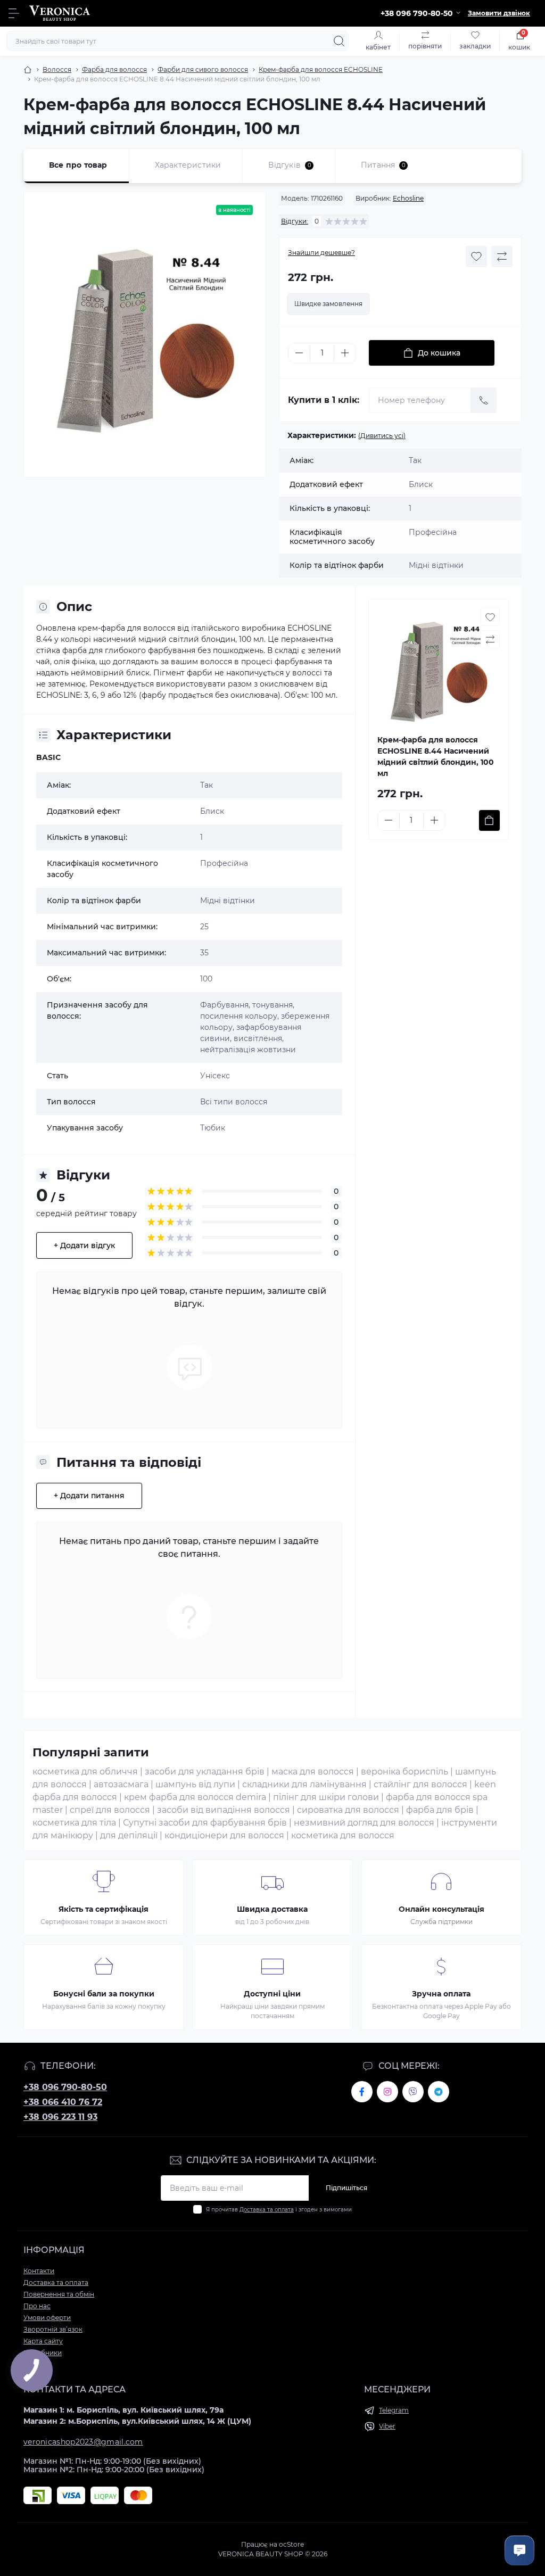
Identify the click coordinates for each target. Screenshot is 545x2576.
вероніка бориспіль (404, 1772)
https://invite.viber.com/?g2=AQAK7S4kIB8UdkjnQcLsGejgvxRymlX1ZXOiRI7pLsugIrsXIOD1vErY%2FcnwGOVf (413, 2092)
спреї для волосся (110, 1810)
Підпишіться (346, 2188)
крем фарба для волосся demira (195, 1797)
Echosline (408, 198)
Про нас (37, 2306)
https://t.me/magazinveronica (439, 2092)
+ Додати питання (89, 1496)
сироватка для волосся (348, 1810)
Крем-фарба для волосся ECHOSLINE (321, 69)
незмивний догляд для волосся (364, 1823)
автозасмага (121, 1784)
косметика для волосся (343, 1835)
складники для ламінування (304, 1784)
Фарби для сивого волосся (203, 69)
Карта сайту (43, 2341)
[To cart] (489, 820)
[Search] (339, 41)
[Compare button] (502, 257)
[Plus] (345, 353)
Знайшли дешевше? (321, 253)
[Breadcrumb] (28, 70)
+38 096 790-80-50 (65, 2087)
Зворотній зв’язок (53, 2329)
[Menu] (14, 13)
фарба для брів (440, 1810)
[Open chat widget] (519, 2550)
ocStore (291, 2544)
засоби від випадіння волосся (224, 1810)
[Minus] (299, 353)
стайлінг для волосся (420, 1784)
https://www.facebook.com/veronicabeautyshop (362, 2092)
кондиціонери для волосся (224, 1835)
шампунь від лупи (195, 1784)
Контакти (39, 2271)
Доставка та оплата (267, 2210)
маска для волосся (313, 1772)
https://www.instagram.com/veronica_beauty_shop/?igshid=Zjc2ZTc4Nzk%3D (387, 2092)
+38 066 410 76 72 (63, 2102)
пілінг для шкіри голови (326, 1797)
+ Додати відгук (84, 1245)
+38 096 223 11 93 (60, 2117)
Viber (387, 2426)
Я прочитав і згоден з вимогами (279, 2210)
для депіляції (129, 1835)
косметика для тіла (74, 1823)
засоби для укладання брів (205, 1772)
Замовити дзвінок (499, 13)
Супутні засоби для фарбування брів (205, 1823)
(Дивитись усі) (382, 436)
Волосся (57, 69)
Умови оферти (47, 2318)
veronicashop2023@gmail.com (83, 2442)
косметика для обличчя (85, 1772)
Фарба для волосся (114, 69)
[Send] (484, 400)
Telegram (394, 2410)
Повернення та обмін (59, 2294)
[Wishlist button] (476, 257)
